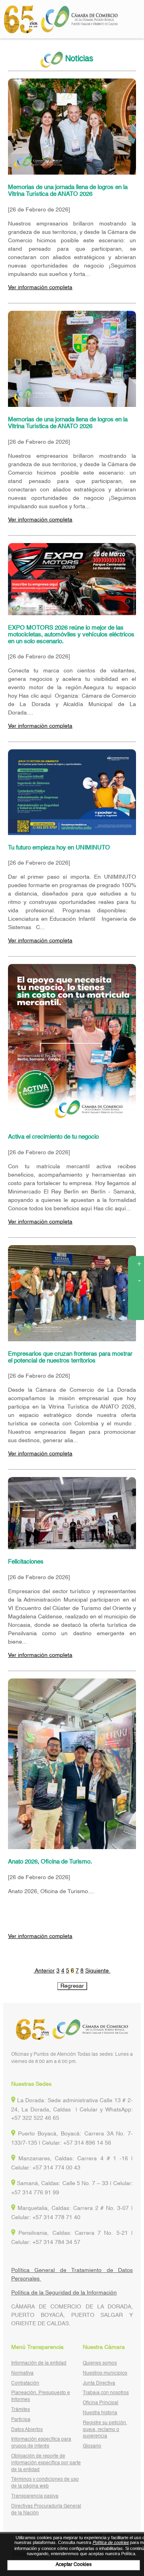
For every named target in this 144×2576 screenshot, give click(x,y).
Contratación (25, 2383)
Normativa (22, 2373)
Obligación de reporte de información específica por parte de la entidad (46, 2463)
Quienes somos (100, 2363)
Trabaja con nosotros (106, 2393)
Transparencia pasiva (35, 2496)
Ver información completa (40, 288)
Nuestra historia (100, 2413)
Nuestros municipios (105, 2373)
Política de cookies (111, 2543)
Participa (21, 2420)
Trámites (21, 2410)
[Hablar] (136, 1312)
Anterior (44, 1971)
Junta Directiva (99, 2383)
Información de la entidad (39, 2363)
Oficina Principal (101, 2403)
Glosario (92, 2446)
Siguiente (98, 1971)
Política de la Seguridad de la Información (64, 2293)
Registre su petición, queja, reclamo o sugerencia (105, 2430)
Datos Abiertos (27, 2430)
